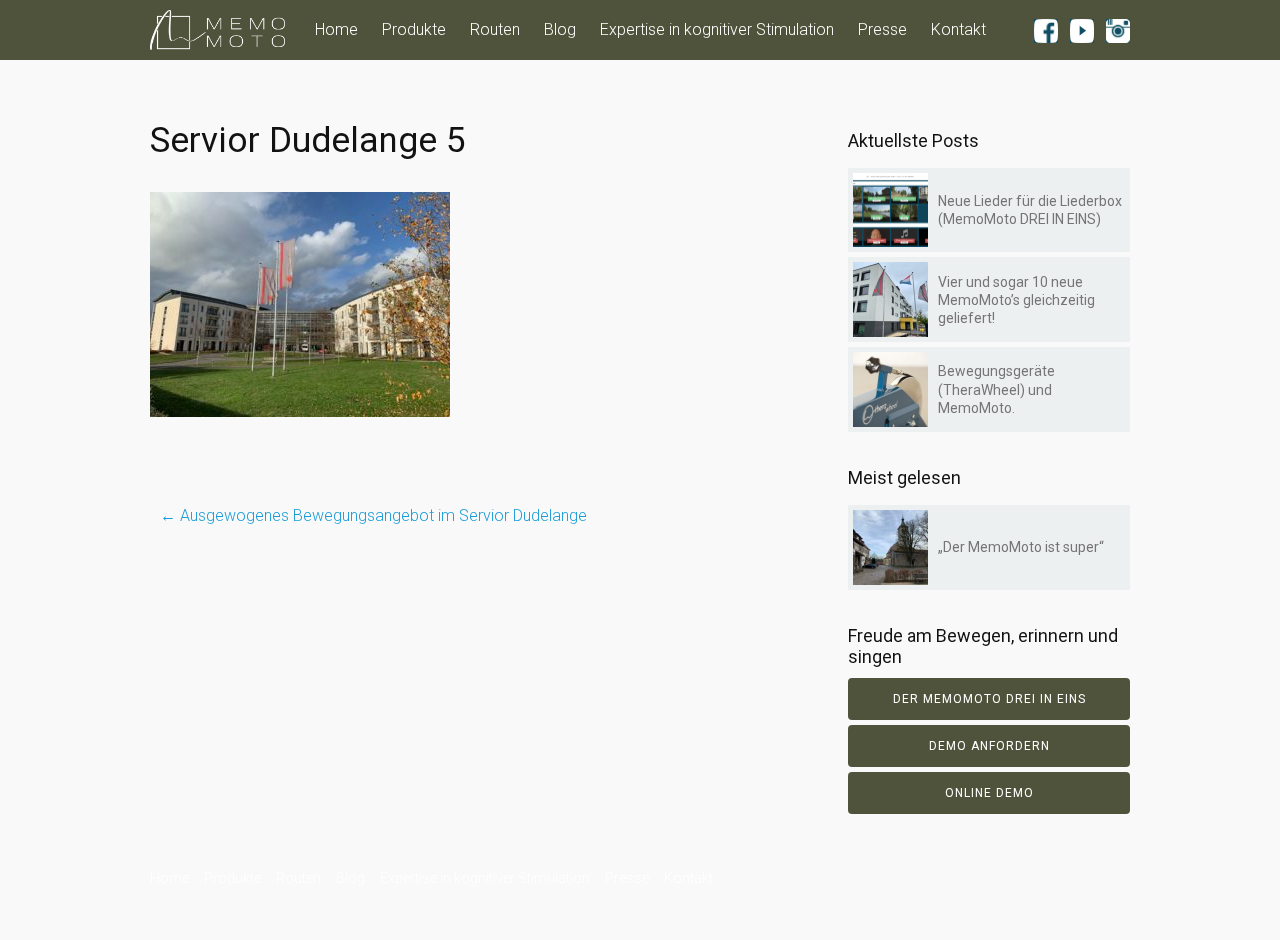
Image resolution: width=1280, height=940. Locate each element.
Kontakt (958, 29)
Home (336, 29)
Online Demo (989, 793)
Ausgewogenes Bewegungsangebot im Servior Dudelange (373, 515)
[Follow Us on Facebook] (1046, 30)
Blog (560, 29)
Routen (495, 29)
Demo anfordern (989, 746)
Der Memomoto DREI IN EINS (989, 699)
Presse (882, 29)
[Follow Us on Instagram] (1118, 30)
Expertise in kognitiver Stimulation (717, 29)
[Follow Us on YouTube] (1082, 30)
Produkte (414, 29)
